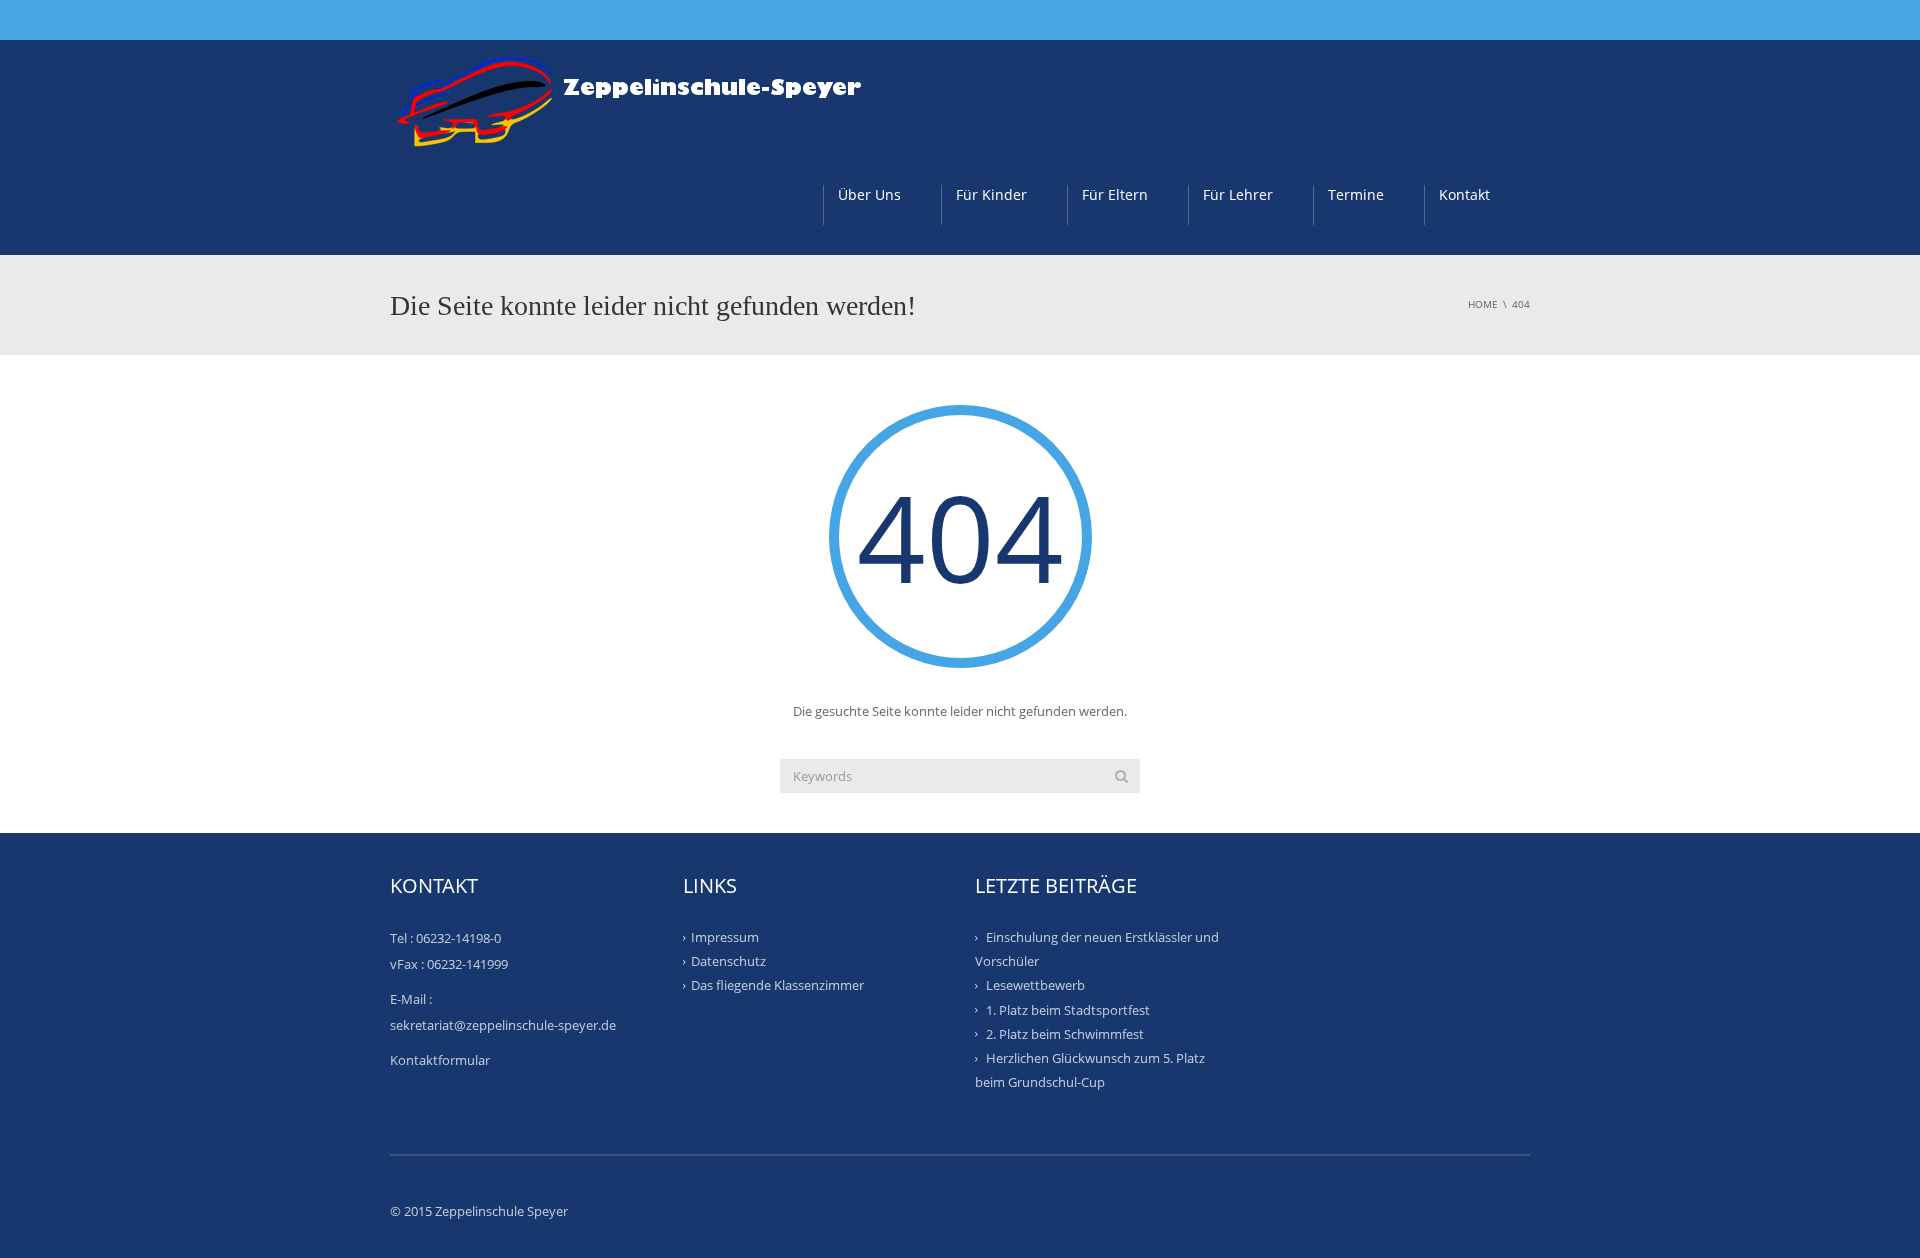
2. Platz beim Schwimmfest (1065, 1034)
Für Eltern (1115, 194)
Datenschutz (728, 961)
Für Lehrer (1238, 194)
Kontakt (1464, 194)
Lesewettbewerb (1035, 985)
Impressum (725, 937)
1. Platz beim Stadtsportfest (1068, 1009)
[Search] (1121, 776)
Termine (1356, 194)
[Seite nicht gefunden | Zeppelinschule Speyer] (639, 96)
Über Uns (869, 194)
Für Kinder (991, 194)
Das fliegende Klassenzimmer (777, 985)
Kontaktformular (440, 1060)
